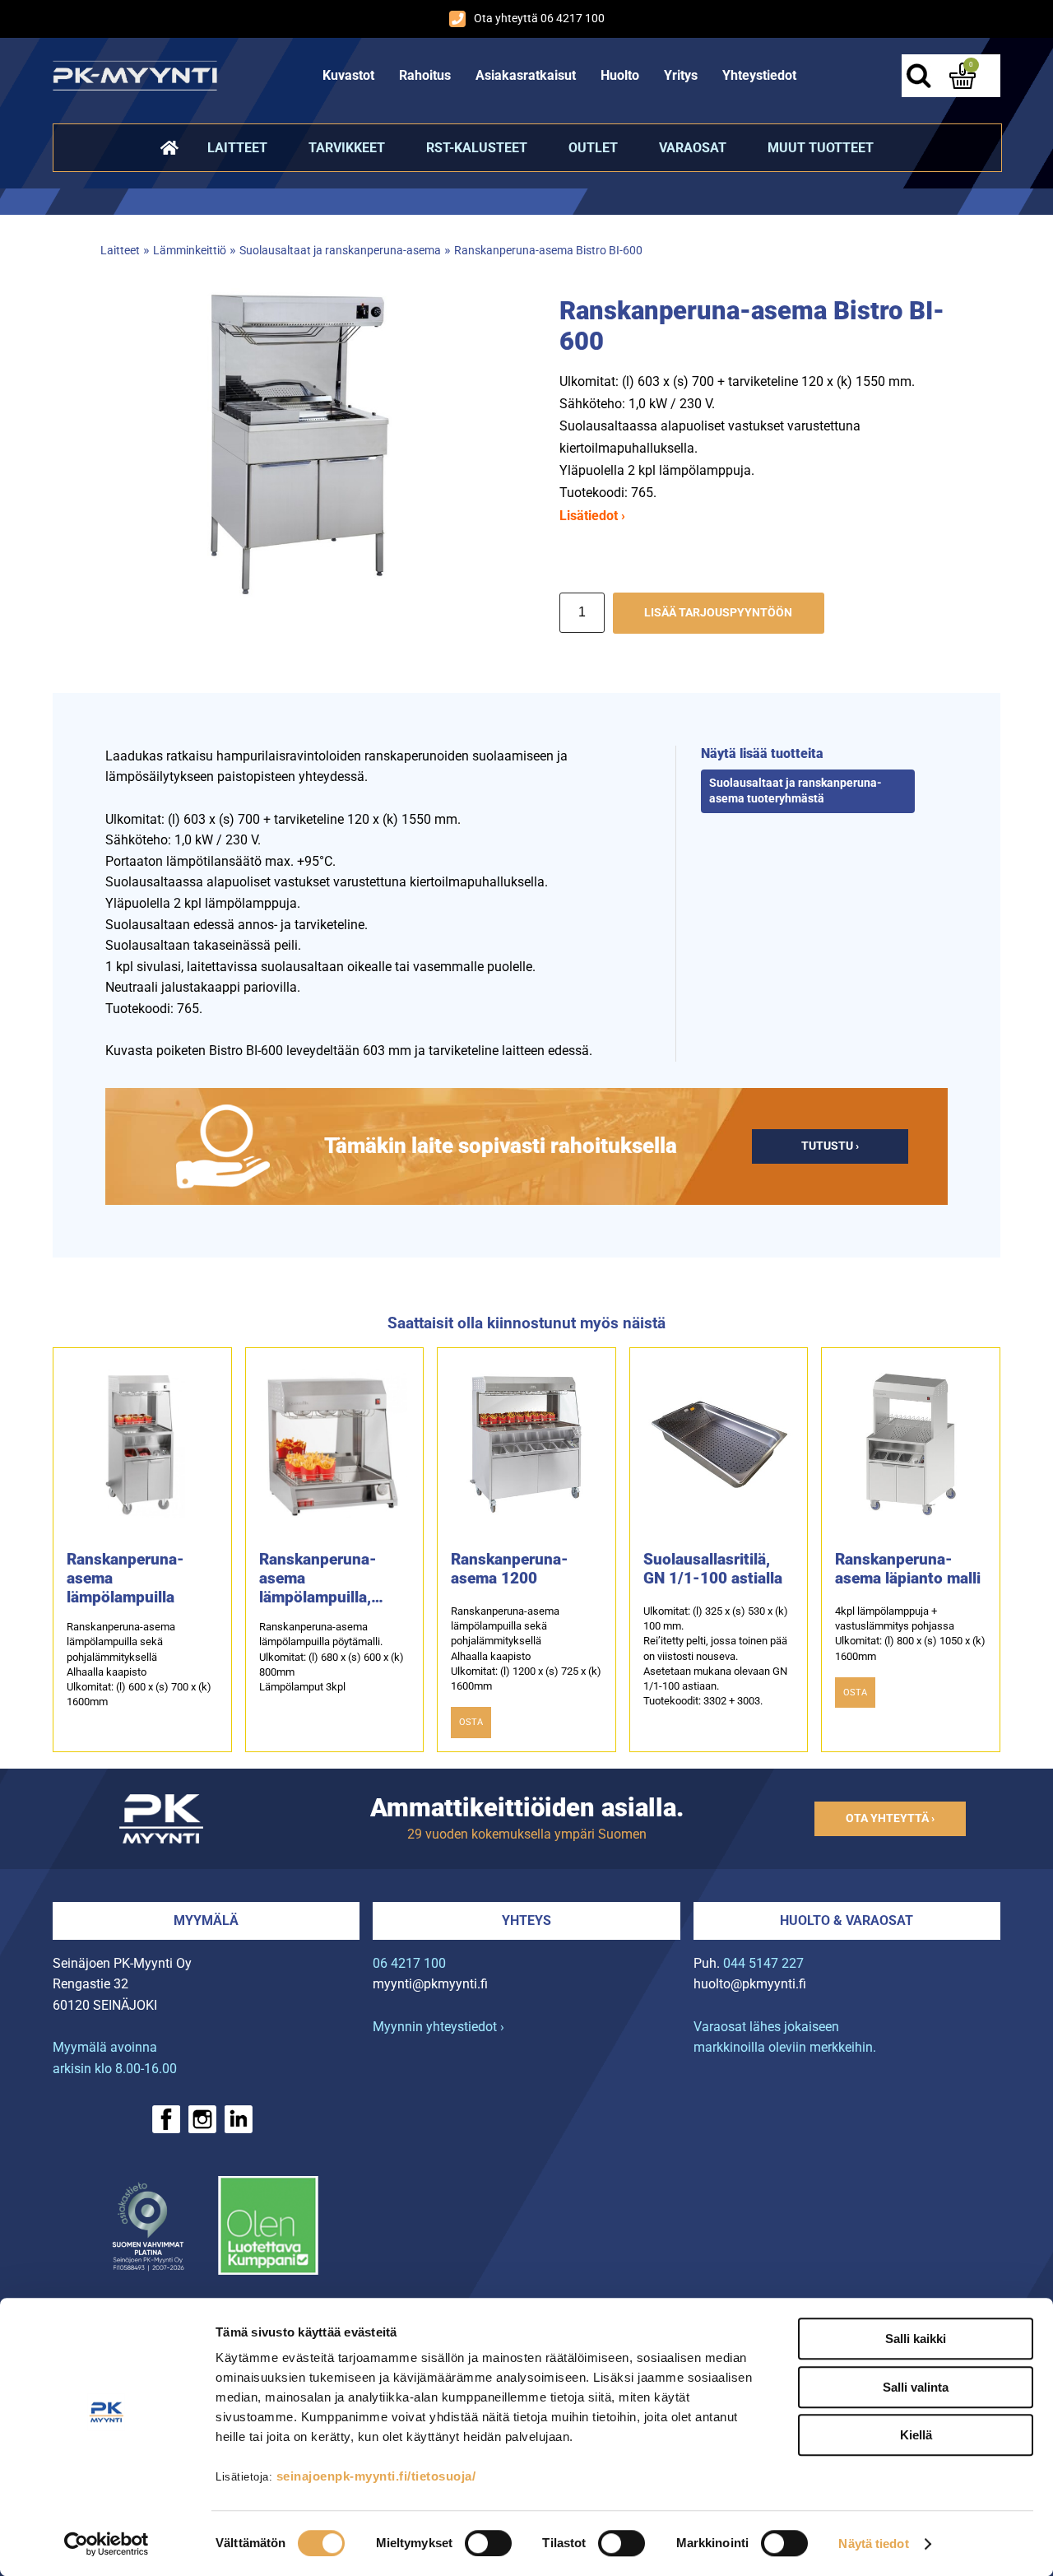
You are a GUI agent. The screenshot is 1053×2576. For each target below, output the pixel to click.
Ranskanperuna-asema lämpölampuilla (125, 1578)
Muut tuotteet (821, 148)
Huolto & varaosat (847, 1920)
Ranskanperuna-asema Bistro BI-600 (548, 251)
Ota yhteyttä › (890, 1818)
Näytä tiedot (873, 2543)
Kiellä (916, 2435)
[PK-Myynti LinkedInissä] (239, 2119)
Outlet (593, 148)
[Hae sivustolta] (918, 76)
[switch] (488, 2543)
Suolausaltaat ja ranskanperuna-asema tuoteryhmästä (796, 791)
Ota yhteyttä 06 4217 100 (539, 19)
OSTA (471, 1722)
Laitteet (237, 148)
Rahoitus (425, 75)
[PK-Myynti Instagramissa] (202, 2119)
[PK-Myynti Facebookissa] (166, 2119)
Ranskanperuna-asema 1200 (510, 1569)
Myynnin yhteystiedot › (438, 2027)
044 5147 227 (763, 1963)
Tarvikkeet (347, 148)
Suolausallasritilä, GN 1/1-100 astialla (713, 1569)
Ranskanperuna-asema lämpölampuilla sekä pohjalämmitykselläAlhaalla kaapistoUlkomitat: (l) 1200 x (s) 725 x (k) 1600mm (526, 1648)
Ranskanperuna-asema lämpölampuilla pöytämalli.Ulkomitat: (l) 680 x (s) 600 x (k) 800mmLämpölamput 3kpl (332, 1657)
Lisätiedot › (592, 516)
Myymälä (206, 1920)
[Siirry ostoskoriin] (963, 76)
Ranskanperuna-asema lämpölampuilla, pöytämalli (318, 1578)
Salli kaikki (916, 2339)
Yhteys (526, 1920)
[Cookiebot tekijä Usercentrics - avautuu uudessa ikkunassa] (107, 2544)
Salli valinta (916, 2387)
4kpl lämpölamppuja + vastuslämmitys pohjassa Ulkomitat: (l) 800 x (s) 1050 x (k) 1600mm (910, 1634)
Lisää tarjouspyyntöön (718, 613)
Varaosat (693, 148)
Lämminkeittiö (190, 251)
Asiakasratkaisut (526, 75)
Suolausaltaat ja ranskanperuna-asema (340, 251)
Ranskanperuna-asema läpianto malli (908, 1569)
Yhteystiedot (759, 75)
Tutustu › (830, 1146)
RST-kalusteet (477, 148)
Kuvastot (348, 75)
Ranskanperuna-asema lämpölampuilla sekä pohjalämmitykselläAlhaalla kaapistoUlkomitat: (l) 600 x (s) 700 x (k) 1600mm (139, 1664)
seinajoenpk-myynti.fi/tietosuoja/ (376, 2476)
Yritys (681, 75)
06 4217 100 (409, 1963)
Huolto (620, 75)
